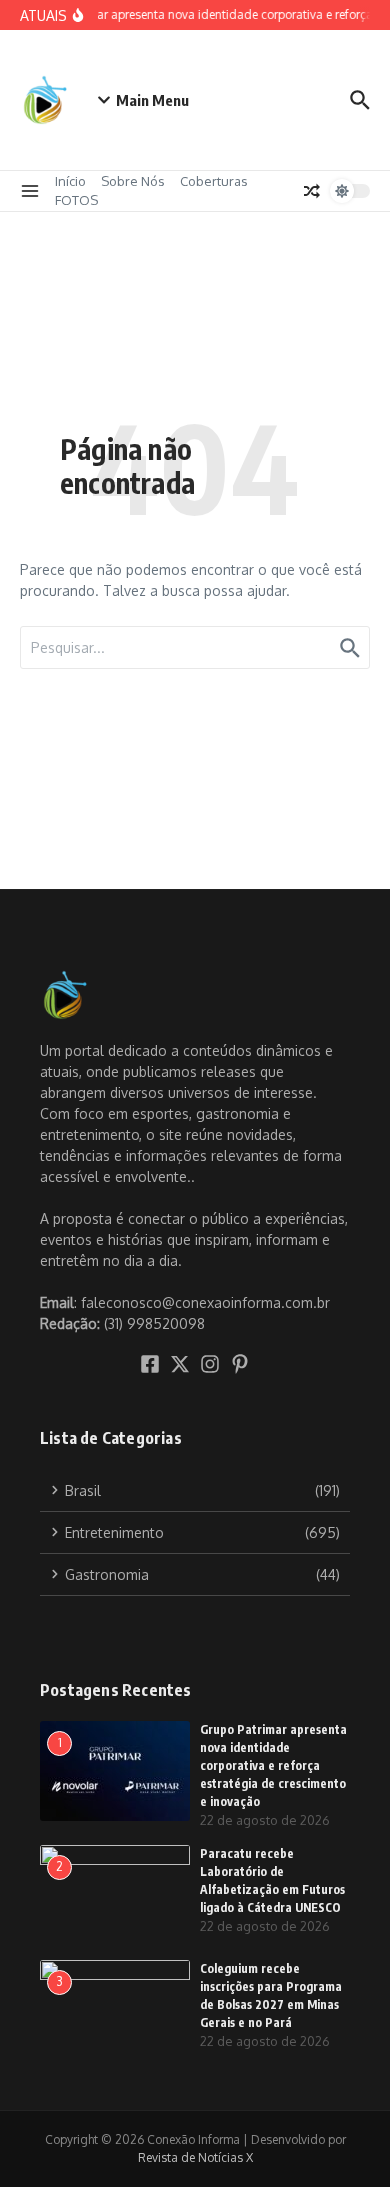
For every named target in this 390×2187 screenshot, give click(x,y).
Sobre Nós (133, 181)
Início (70, 181)
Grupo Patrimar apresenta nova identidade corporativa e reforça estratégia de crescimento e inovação (273, 1765)
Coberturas (214, 181)
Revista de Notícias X (195, 2157)
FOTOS (76, 200)
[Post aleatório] (312, 191)
